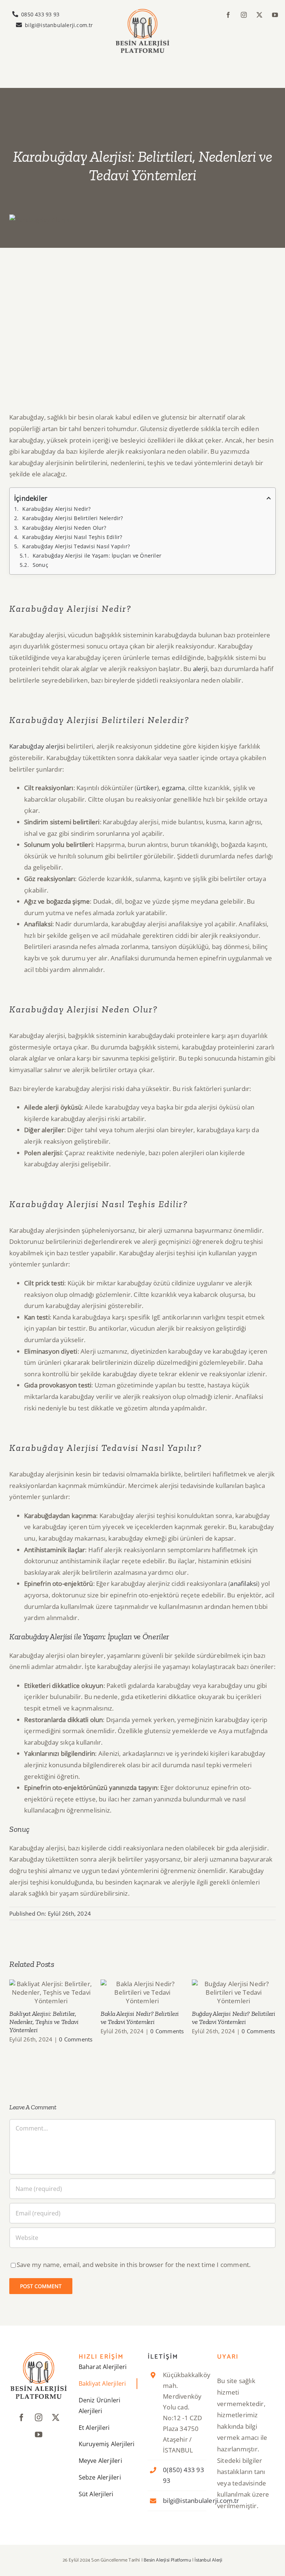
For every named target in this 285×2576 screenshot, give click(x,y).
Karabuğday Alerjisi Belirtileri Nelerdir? (73, 518)
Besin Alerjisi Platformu (167, 2560)
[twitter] (259, 15)
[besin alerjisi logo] (142, 12)
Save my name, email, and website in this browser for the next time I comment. (134, 2265)
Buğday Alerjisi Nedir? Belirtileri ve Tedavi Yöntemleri (234, 1993)
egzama (173, 788)
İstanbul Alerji (208, 2560)
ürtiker (147, 788)
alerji (200, 669)
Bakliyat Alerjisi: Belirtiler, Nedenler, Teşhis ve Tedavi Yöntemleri (51, 1993)
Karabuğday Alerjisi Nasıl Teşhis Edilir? (72, 537)
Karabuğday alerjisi (37, 746)
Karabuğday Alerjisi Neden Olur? (64, 528)
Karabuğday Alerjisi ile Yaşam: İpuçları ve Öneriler (97, 556)
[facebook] (228, 15)
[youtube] (275, 15)
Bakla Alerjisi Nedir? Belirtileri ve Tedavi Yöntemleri (143, 1993)
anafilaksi (244, 1583)
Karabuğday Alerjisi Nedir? (56, 509)
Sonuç (40, 565)
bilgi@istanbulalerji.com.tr (201, 2501)
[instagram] (244, 15)
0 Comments (76, 2039)
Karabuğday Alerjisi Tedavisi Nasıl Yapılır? (76, 546)
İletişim (163, 2357)
